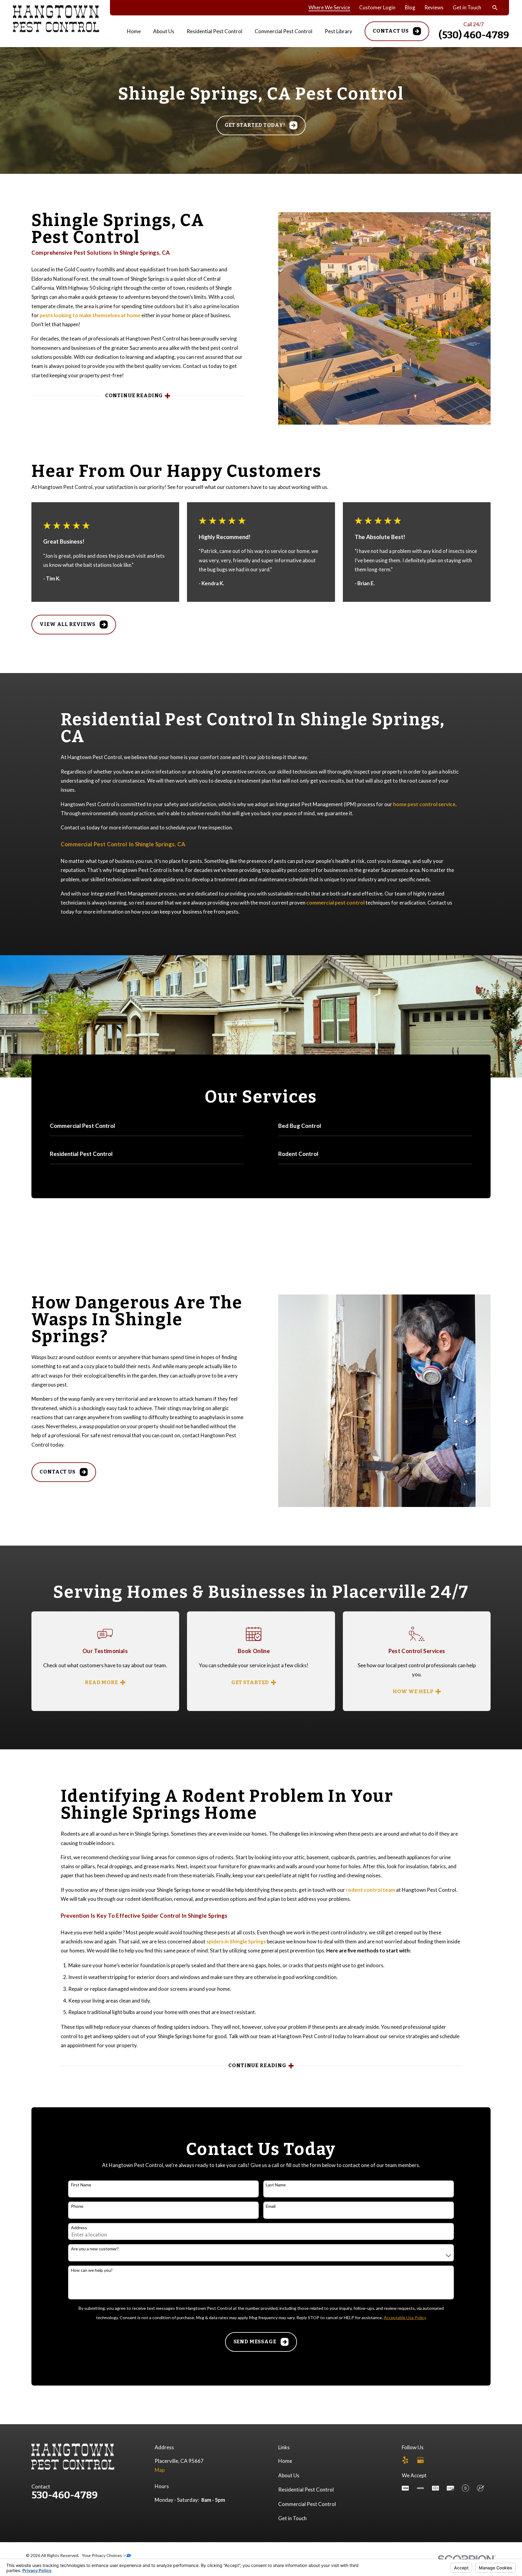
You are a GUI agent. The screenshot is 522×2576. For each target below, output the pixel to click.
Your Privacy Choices (102, 2555)
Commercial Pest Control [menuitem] (284, 31)
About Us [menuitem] (164, 31)
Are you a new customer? (95, 2249)
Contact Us (391, 31)
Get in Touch (467, 7)
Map (160, 2470)
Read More (101, 1683)
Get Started (250, 1683)
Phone (77, 2206)
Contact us (58, 1472)
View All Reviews (68, 624)
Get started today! (255, 125)
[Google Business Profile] (420, 2460)
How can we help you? (92, 2270)
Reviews (434, 7)
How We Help (413, 1692)
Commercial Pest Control (307, 2504)
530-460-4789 (64, 2495)
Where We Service (329, 7)
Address (79, 2228)
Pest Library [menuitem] (338, 31)
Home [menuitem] (134, 31)
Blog (410, 7)
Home (285, 2461)
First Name (81, 2185)
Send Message (255, 2342)
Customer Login (377, 7)
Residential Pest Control (306, 2490)
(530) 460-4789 (474, 35)
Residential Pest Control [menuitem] (214, 31)
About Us (289, 2475)
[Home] (56, 19)
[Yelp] (405, 2460)
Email (271, 2206)
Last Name (276, 2185)
